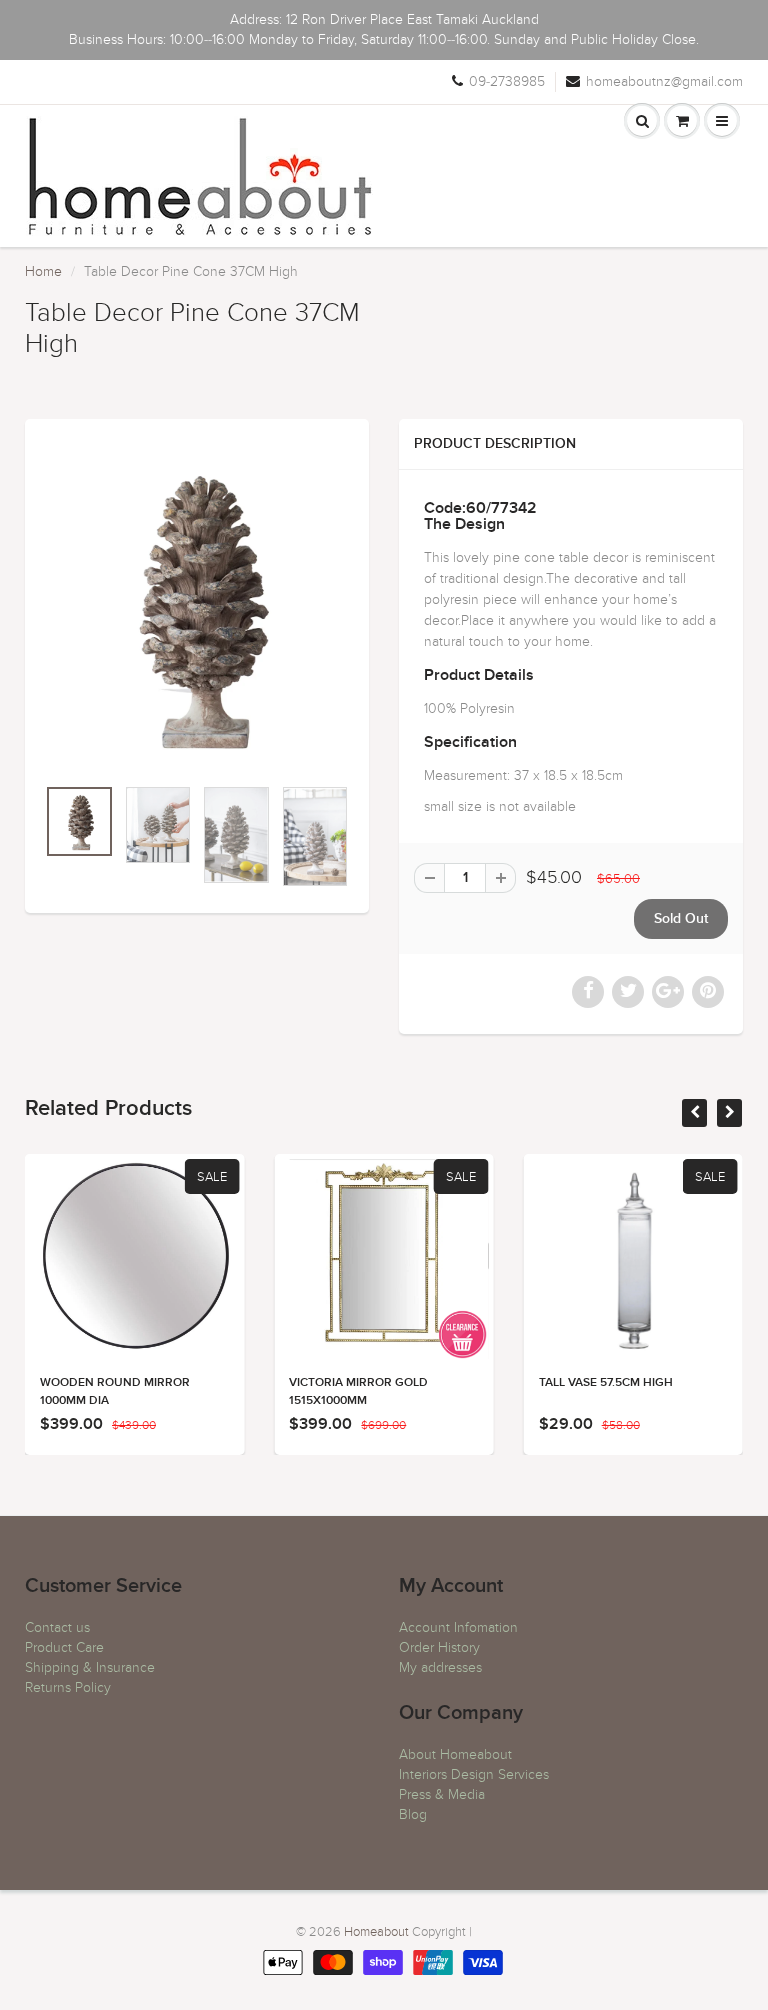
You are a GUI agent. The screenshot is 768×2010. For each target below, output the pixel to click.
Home (43, 271)
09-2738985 (507, 81)
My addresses (440, 1667)
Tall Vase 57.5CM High (606, 1383)
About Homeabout (455, 1754)
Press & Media (442, 1794)
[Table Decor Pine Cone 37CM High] (197, 607)
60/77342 (501, 508)
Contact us (57, 1627)
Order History (439, 1647)
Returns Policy (68, 1687)
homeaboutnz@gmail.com (664, 81)
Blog (413, 1814)
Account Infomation (458, 1627)
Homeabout (376, 1932)
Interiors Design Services (474, 1774)
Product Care (64, 1647)
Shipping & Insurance (90, 1667)
